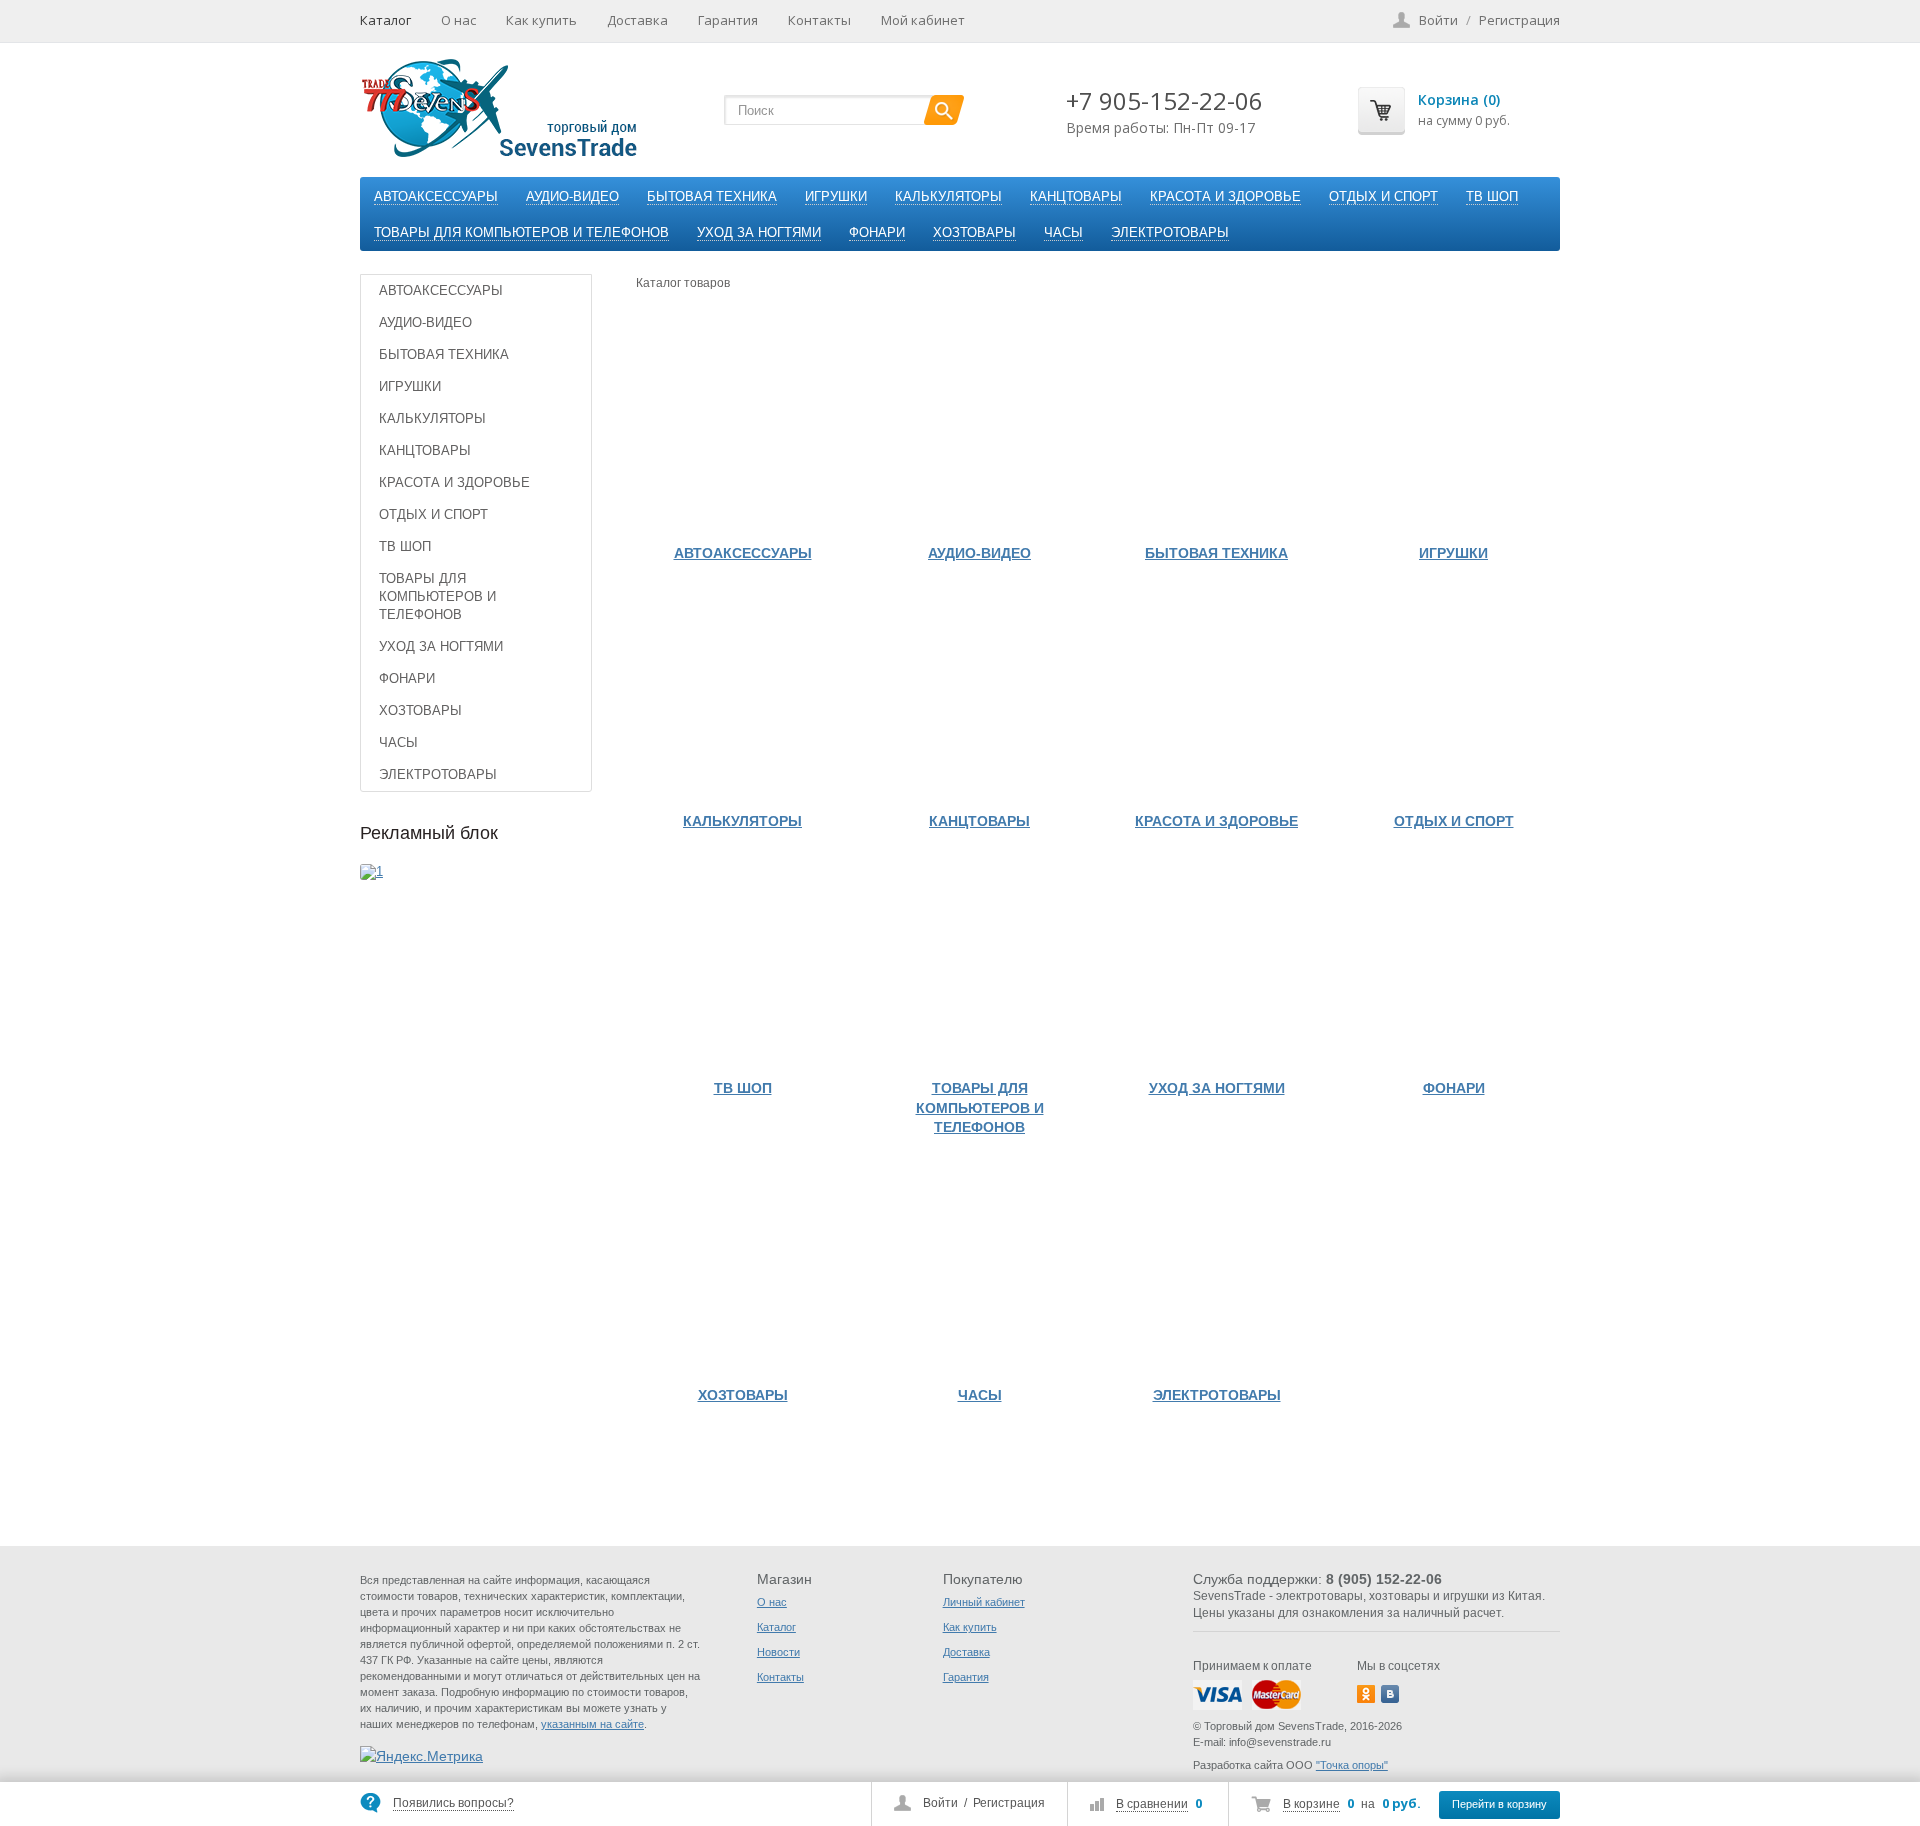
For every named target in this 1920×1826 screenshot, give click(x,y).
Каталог (385, 20)
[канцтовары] (979, 695)
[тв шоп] (742, 962)
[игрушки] (1453, 427)
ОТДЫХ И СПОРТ (1383, 196)
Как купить (541, 20)
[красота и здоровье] (1216, 695)
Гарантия (728, 20)
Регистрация (1009, 1803)
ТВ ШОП (1492, 196)
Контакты (819, 20)
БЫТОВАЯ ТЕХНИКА (712, 196)
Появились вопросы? (453, 1803)
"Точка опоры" (1352, 1765)
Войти (940, 1803)
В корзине (1311, 1804)
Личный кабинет (984, 1602)
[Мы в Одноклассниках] (1366, 1694)
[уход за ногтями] (1216, 962)
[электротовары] (1216, 1269)
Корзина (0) (1459, 99)
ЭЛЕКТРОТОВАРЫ (1170, 232)
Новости (778, 1652)
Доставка (637, 20)
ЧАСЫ (1063, 232)
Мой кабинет (923, 20)
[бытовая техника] (1216, 427)
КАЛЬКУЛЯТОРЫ (948, 196)
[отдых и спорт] (1453, 695)
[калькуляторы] (742, 695)
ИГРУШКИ (836, 196)
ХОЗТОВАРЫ (974, 232)
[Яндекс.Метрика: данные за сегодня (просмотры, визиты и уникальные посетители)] (421, 1756)
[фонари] (1453, 962)
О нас (458, 20)
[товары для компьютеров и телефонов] (979, 962)
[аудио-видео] (979, 427)
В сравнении (1152, 1804)
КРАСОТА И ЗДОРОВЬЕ (1225, 196)
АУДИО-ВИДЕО (572, 196)
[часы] (979, 1269)
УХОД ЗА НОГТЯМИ (759, 232)
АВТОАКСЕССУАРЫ (436, 196)
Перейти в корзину (1499, 1804)
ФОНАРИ (877, 232)
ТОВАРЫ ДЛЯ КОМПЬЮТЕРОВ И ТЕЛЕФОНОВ (521, 232)
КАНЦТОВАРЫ (1076, 196)
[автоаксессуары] (742, 427)
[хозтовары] (742, 1269)
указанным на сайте (592, 1724)
